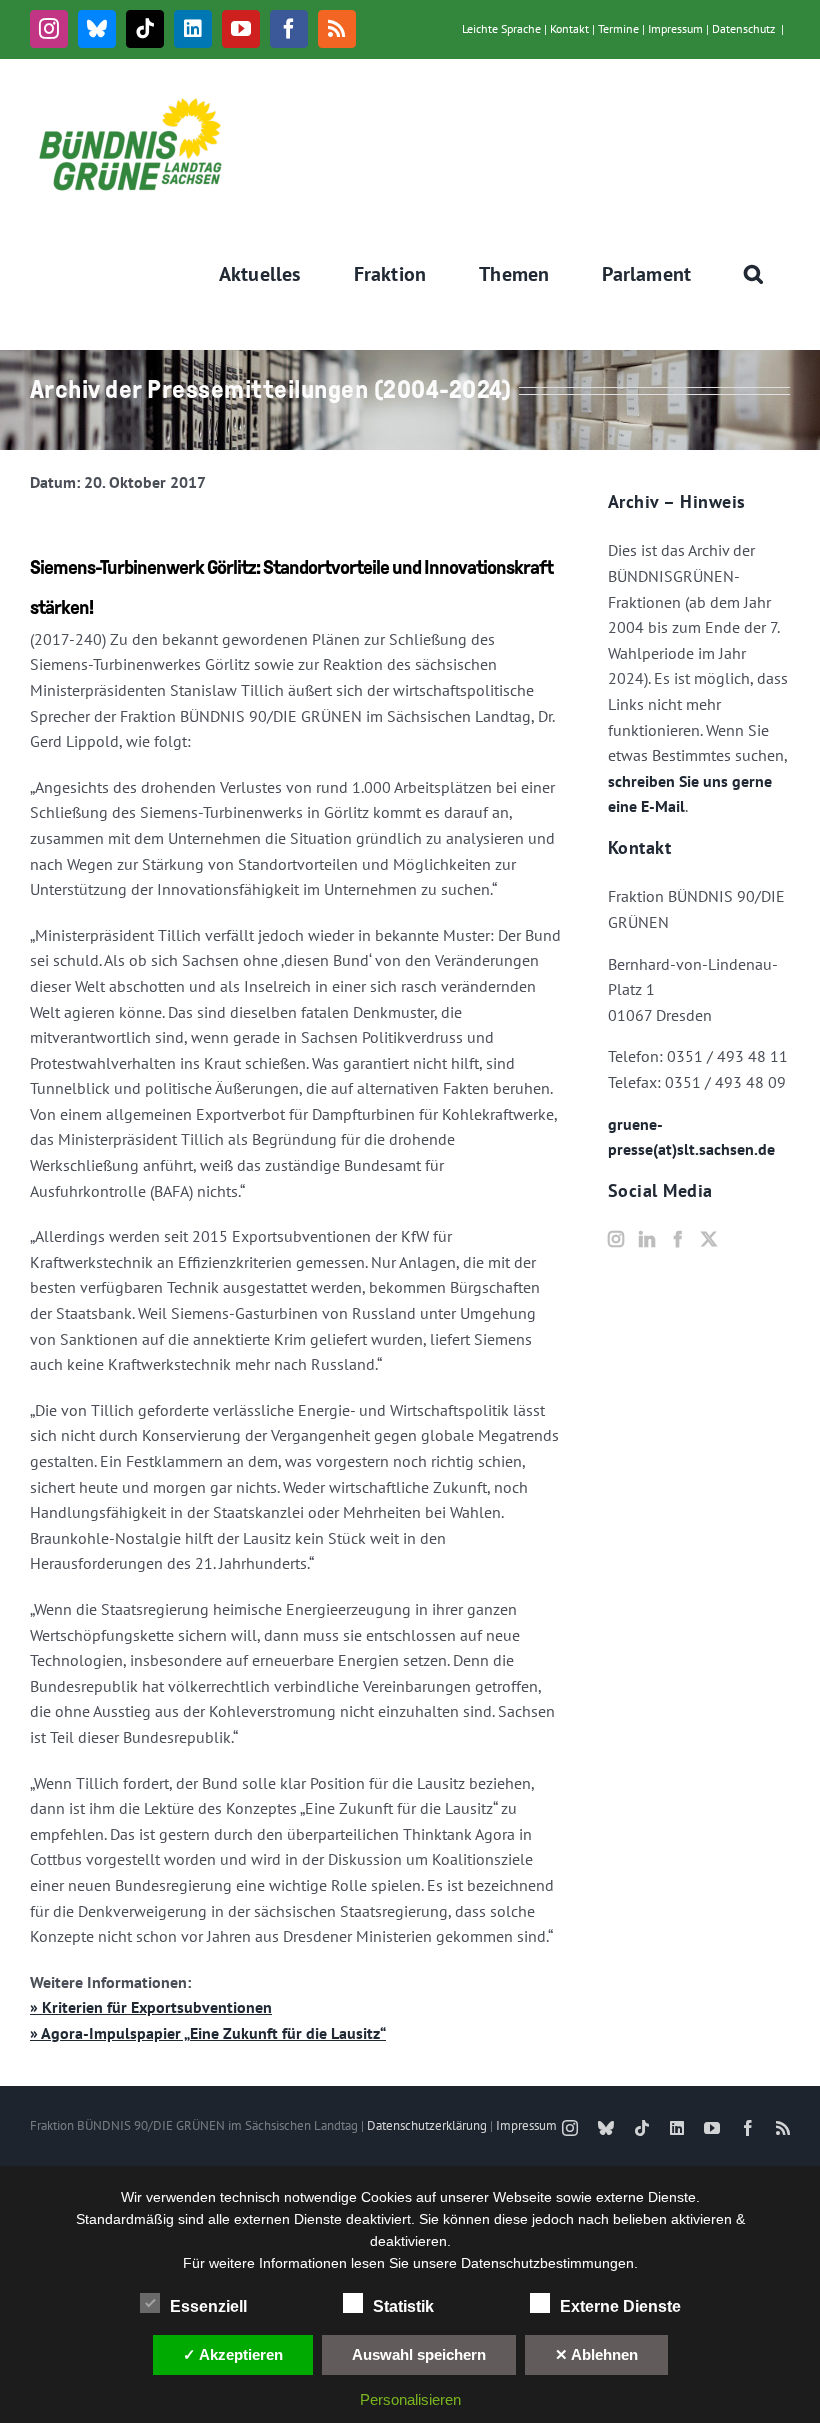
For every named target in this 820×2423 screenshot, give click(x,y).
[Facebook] (678, 1239)
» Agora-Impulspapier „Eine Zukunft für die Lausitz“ (208, 2033)
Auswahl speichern (419, 2354)
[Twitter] (709, 1239)
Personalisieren (410, 2399)
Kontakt (569, 28)
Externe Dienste (620, 2306)
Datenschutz (743, 28)
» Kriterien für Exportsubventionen (151, 2007)
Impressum (675, 28)
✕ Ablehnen (596, 2354)
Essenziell (208, 2306)
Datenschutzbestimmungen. (549, 2263)
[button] (754, 274)
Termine (618, 28)
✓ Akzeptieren (233, 2354)
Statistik (403, 2306)
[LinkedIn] (647, 1239)
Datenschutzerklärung (427, 2125)
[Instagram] (616, 1239)
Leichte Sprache (501, 28)
